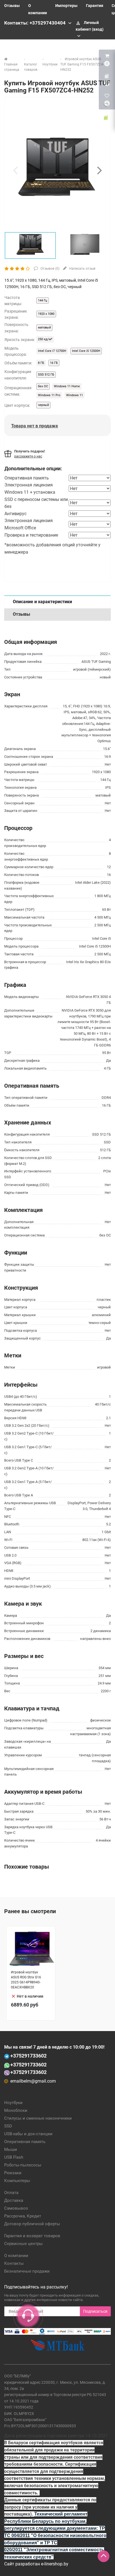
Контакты (14, 2263)
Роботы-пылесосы (23, 2165)
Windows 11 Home (67, 386)
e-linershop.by (55, 2564)
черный (43, 405)
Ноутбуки (13, 2103)
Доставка (14, 2200)
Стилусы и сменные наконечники (38, 2118)
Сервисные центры (23, 2244)
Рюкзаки (13, 2173)
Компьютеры (17, 2181)
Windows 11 (75, 395)
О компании (16, 2256)
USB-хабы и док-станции (28, 2134)
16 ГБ (54, 363)
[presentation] (15, 170)
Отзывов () (50, 269)
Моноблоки (16, 2110)
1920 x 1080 (46, 314)
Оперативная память (25, 2142)
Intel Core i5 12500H (86, 351)
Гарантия (95, 6)
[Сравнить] (106, 118)
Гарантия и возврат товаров (32, 2236)
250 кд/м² (45, 339)
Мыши (11, 2149)
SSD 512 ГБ (46, 375)
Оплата (11, 2193)
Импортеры (66, 6)
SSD (8, 2126)
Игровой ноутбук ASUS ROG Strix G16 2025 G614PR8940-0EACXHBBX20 (26, 1980)
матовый (44, 328)
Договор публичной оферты (32, 2224)
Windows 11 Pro (49, 395)
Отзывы (12, 6)
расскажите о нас (28, 456)
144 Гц (43, 300)
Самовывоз (16, 2208)
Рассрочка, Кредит (23, 2216)
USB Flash (14, 2157)
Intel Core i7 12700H (52, 351)
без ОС (43, 386)
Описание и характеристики (42, 602)
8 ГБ (41, 363)
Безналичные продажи (27, 2271)
